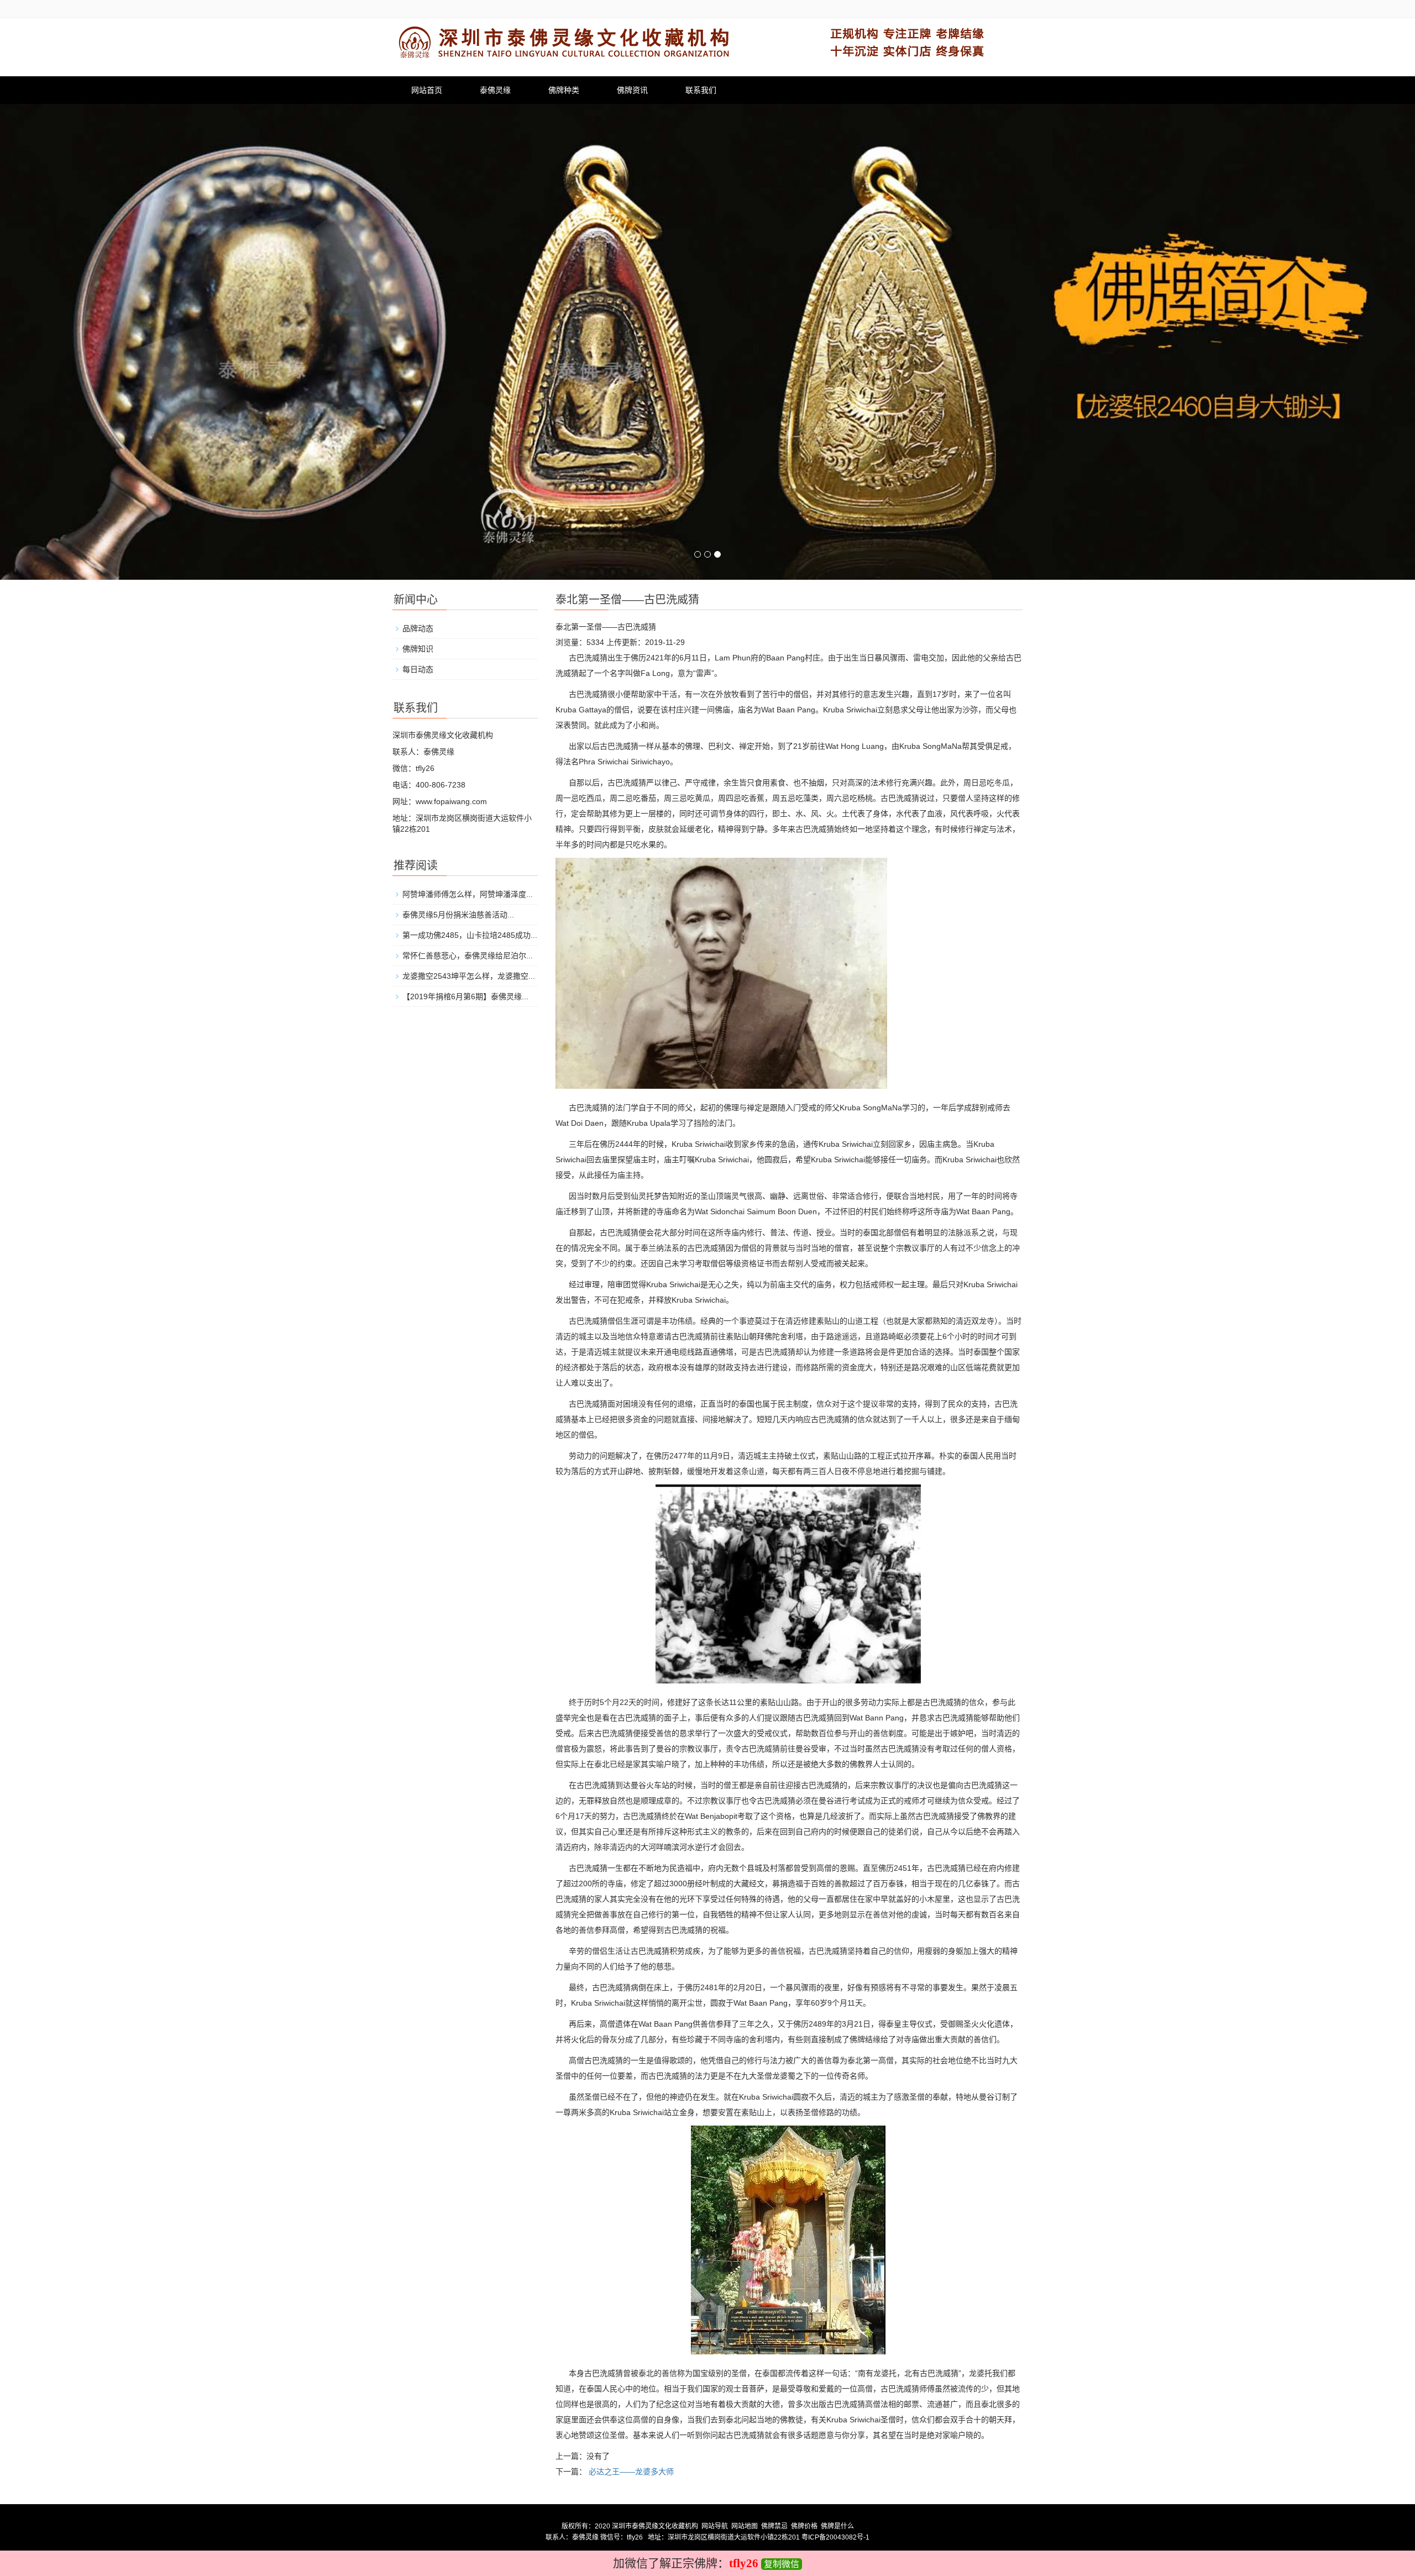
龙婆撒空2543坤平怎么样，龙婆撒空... (469, 976)
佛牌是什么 (837, 2526)
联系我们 (701, 90)
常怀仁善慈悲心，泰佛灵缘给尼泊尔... (468, 956)
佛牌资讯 (632, 90)
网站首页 (427, 90)
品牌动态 (418, 628)
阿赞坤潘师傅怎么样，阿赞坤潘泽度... (468, 894)
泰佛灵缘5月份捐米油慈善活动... (458, 915)
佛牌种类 (564, 90)
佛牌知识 (418, 649)
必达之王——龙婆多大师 (631, 2472)
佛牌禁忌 (774, 2526)
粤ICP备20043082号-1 (835, 2537)
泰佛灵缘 (495, 90)
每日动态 (418, 669)
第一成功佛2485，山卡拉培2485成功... (470, 935)
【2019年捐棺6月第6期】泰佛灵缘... (465, 996)
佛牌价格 (804, 2526)
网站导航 (715, 2526)
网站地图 (745, 2526)
